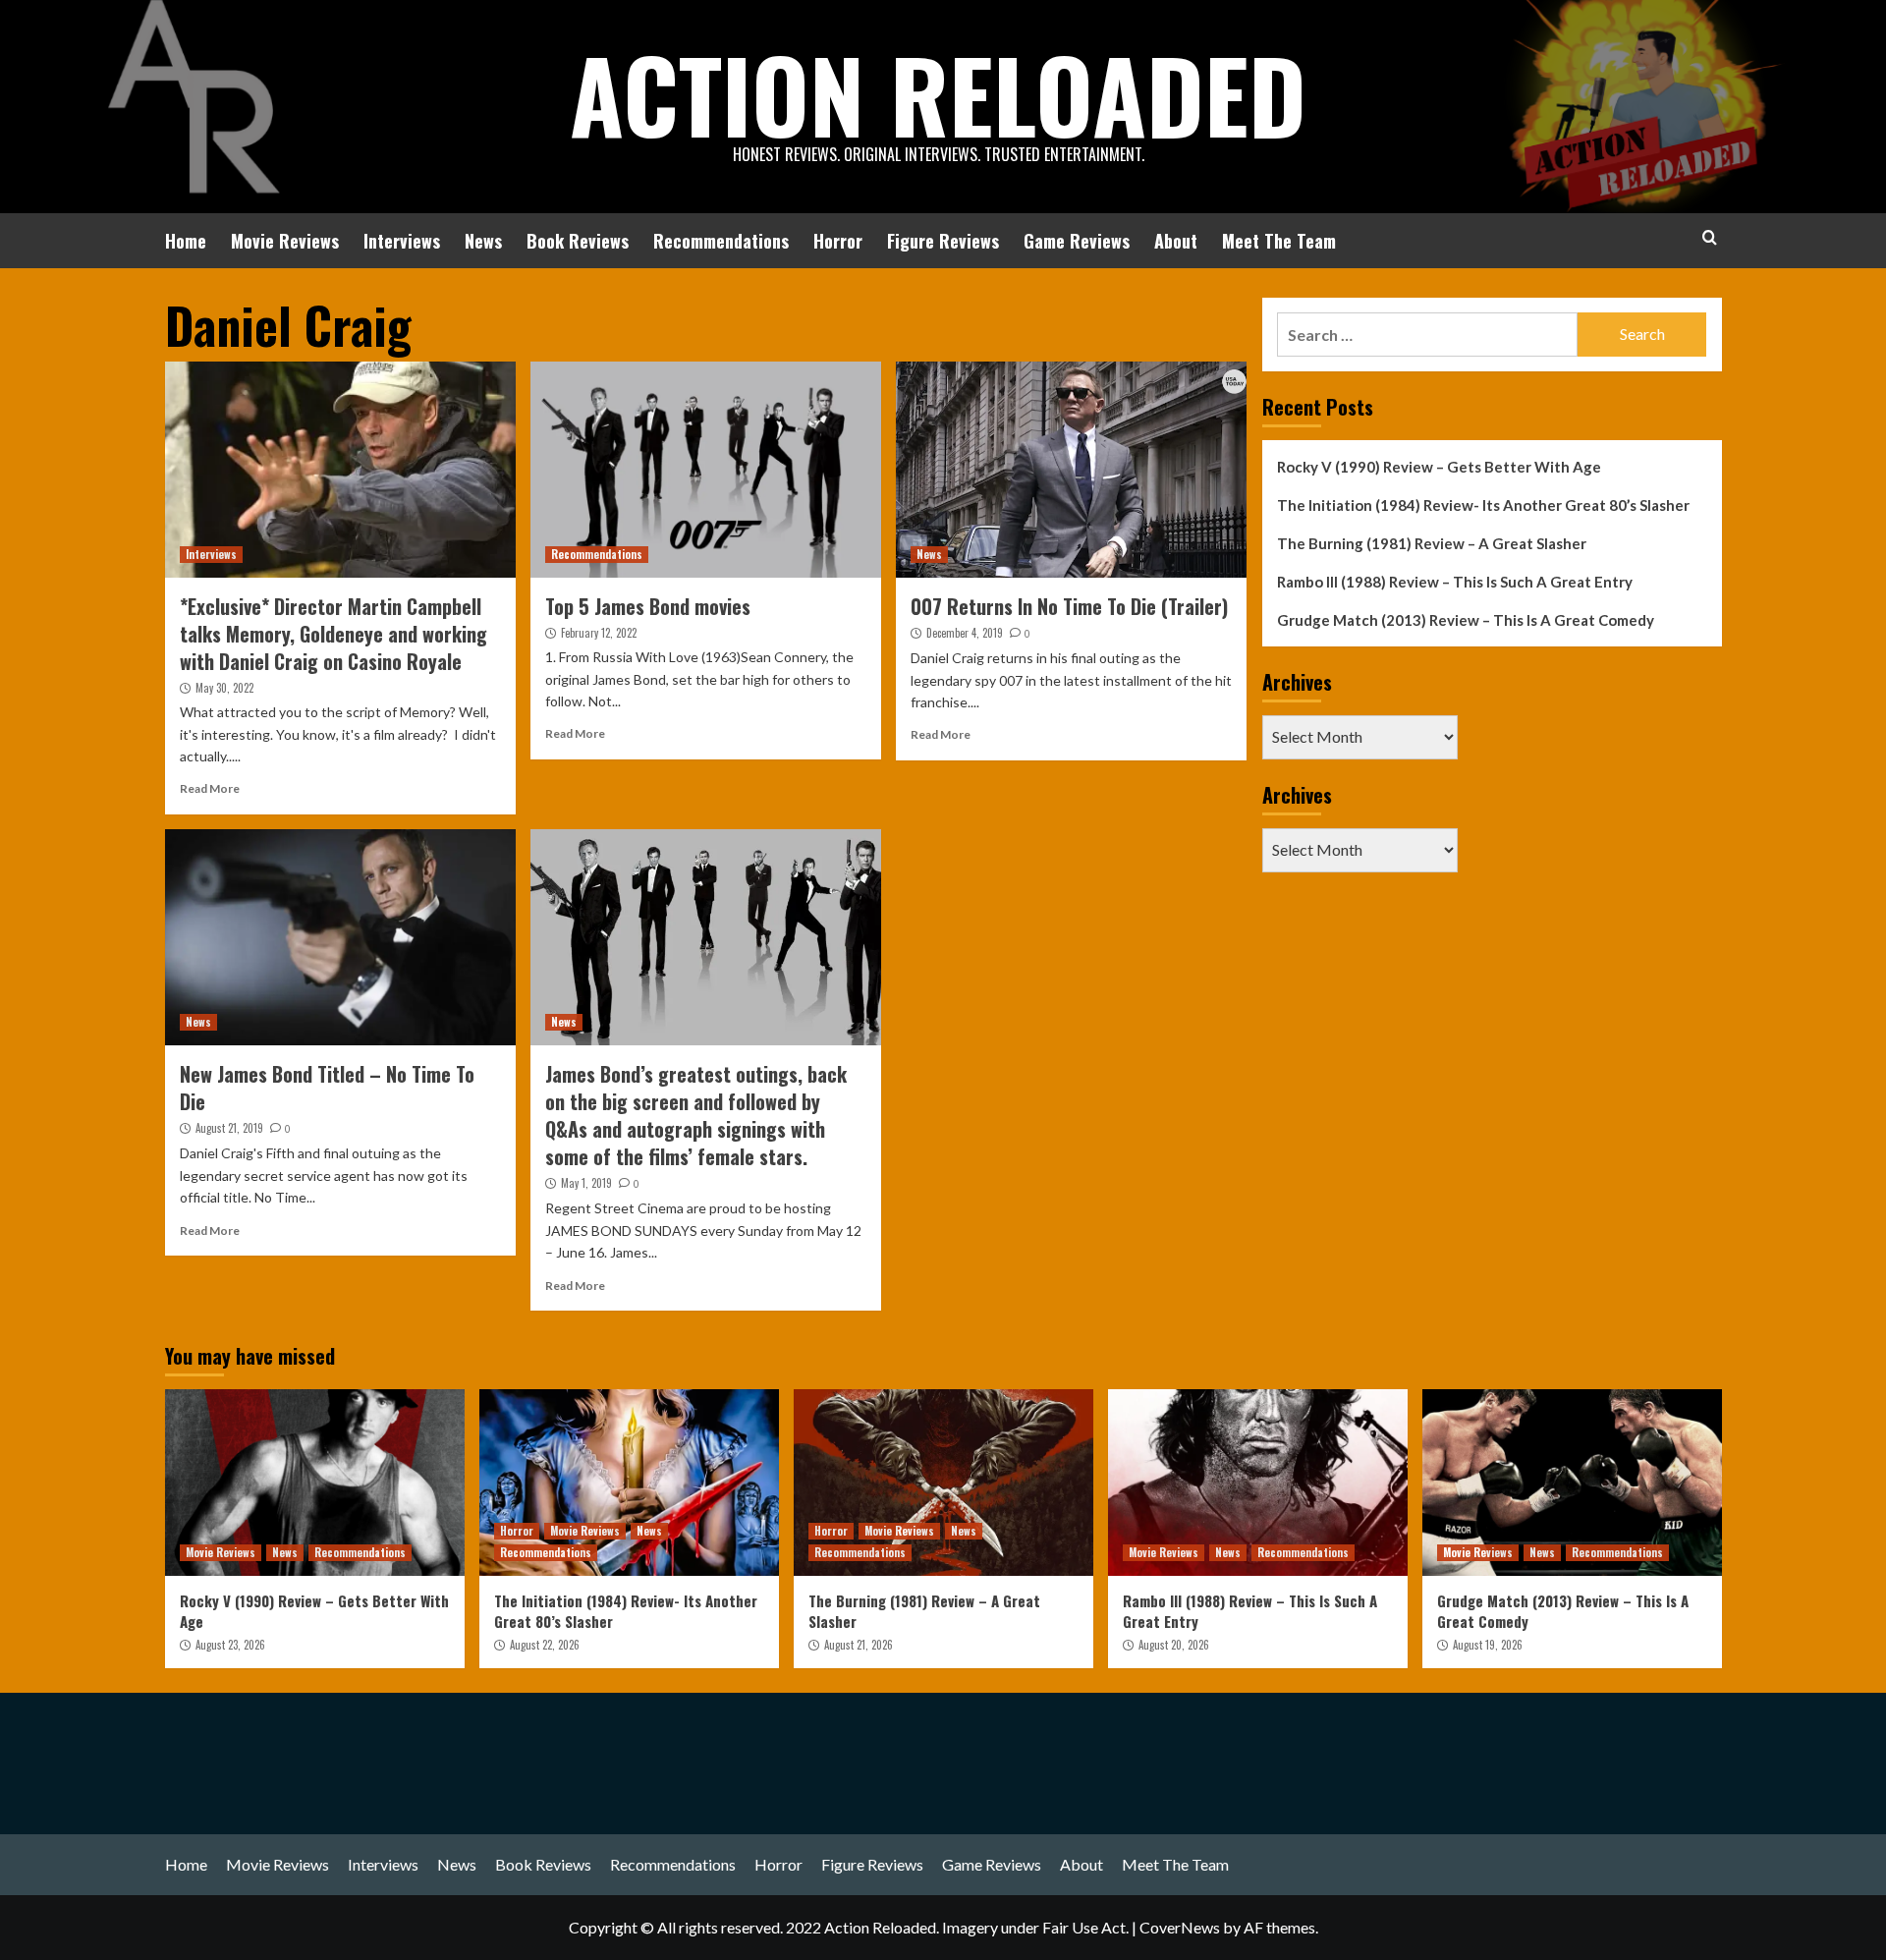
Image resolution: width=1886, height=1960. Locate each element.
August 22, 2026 (545, 1645)
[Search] (1710, 237)
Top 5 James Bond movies (648, 606)
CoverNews (1180, 1927)
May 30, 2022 (224, 688)
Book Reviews (578, 241)
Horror (838, 241)
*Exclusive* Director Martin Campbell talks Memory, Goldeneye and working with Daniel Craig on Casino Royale (333, 634)
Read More (210, 788)
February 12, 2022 (599, 633)
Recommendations (721, 241)
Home (186, 241)
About (1176, 241)
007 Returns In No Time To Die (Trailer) (1069, 606)
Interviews (402, 241)
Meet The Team (1279, 241)
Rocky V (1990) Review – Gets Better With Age (1439, 467)
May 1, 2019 (586, 1183)
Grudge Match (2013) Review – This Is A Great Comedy (1466, 620)
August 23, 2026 (230, 1645)
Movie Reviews (285, 241)
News (483, 241)
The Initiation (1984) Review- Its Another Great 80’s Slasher (1483, 505)
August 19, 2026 (1488, 1645)
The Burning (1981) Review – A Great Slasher (1432, 543)
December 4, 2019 (965, 633)
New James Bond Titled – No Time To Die (327, 1088)
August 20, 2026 (1174, 1645)
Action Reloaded (938, 93)
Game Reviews (1077, 241)
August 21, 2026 (859, 1645)
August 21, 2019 (229, 1128)
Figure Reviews (943, 241)
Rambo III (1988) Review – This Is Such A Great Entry (1455, 582)
